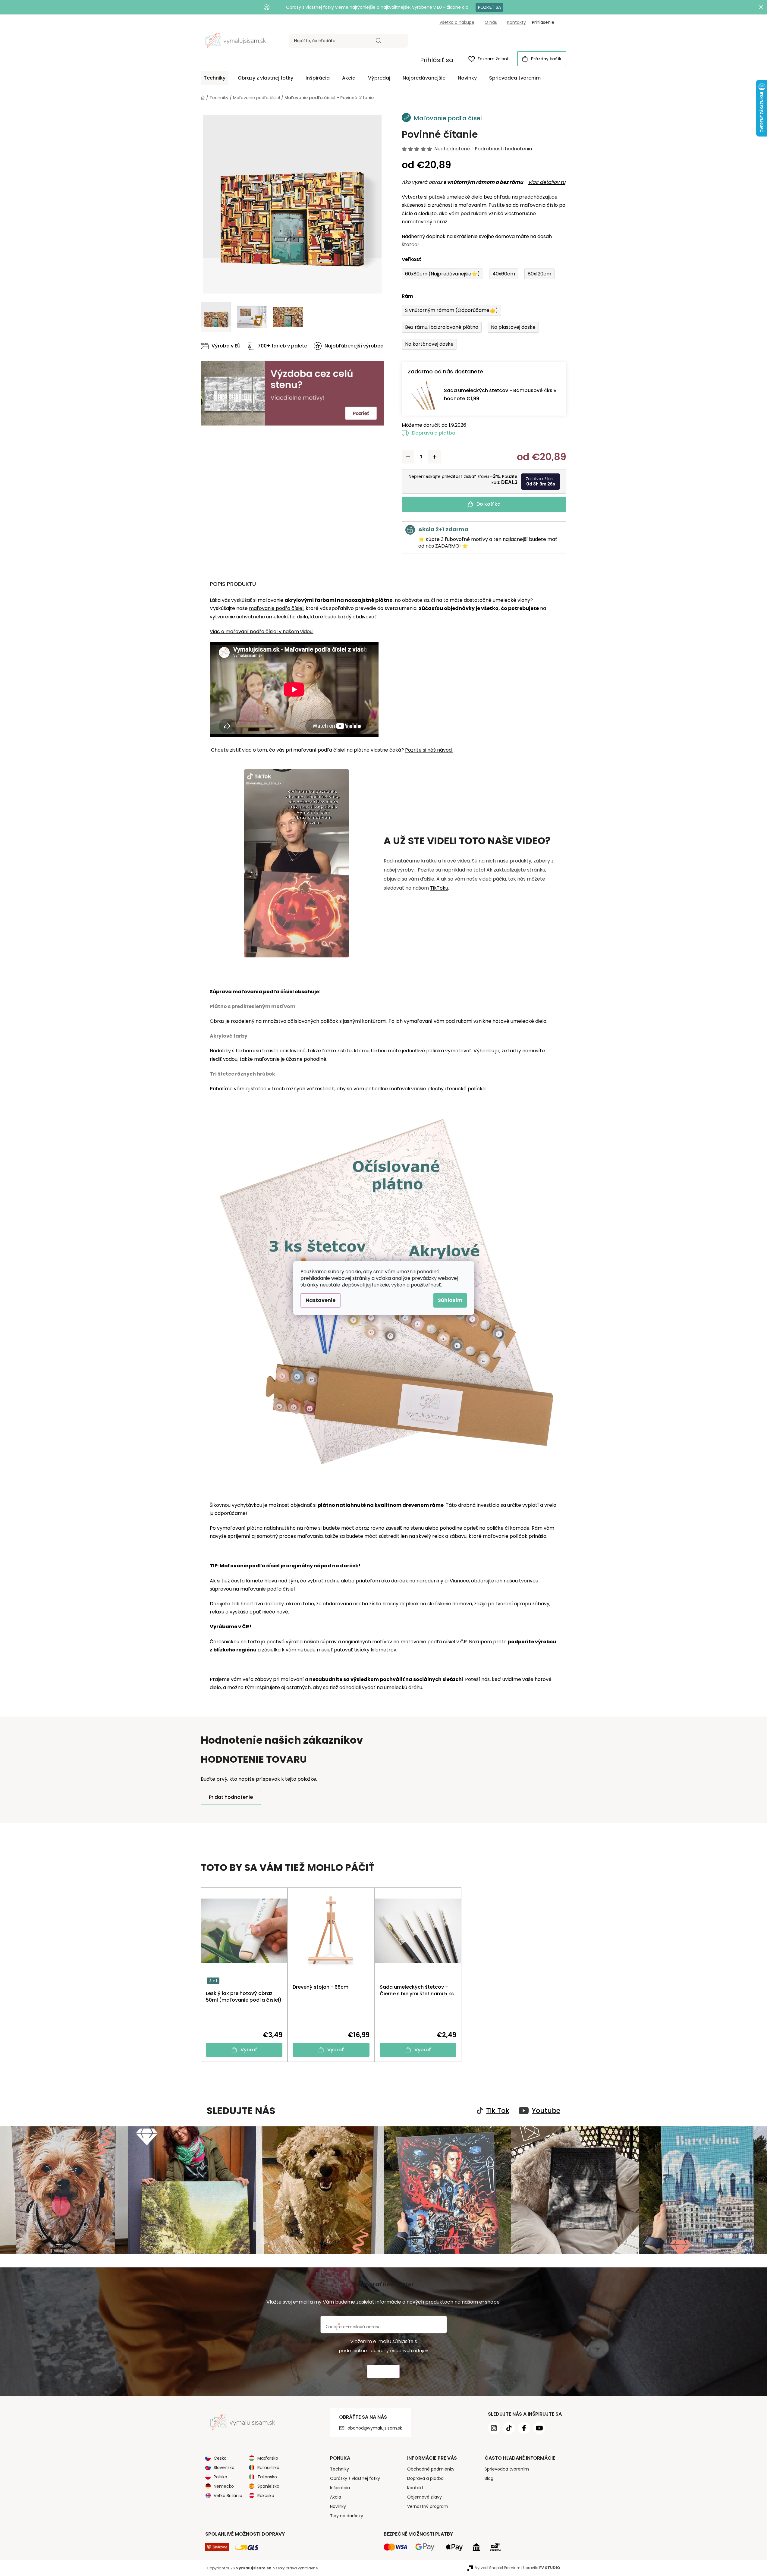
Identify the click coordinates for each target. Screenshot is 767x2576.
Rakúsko (266, 2496)
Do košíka (489, 504)
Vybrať (249, 2050)
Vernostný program (428, 2506)
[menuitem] (215, 78)
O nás (491, 22)
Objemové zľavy (424, 2497)
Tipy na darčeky (347, 2516)
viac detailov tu (547, 182)
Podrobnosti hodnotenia (503, 149)
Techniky (339, 2469)
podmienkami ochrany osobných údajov (384, 2351)
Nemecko (224, 2486)
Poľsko (220, 2477)
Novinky (338, 2506)
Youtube (546, 2111)
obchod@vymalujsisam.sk (375, 2428)
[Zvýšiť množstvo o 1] (435, 457)
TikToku (439, 888)
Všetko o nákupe (457, 22)
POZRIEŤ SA (489, 7)
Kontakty (517, 22)
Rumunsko (268, 2468)
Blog (489, 2478)
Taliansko (267, 2477)
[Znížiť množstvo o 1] (408, 457)
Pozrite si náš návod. (429, 750)
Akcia (336, 2497)
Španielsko (268, 2486)
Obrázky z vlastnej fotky (355, 2478)
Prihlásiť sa (437, 60)
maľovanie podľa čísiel (276, 608)
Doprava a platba (434, 433)
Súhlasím (450, 1300)
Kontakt (415, 2488)
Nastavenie (321, 1300)
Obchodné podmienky (431, 2469)
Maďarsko (268, 2458)
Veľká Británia (228, 2496)
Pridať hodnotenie (231, 1797)
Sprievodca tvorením (507, 2469)
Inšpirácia (340, 2488)
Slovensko (224, 2468)
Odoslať (383, 2372)
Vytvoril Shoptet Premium (498, 2568)
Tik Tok (498, 2111)
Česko (220, 2458)
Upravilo (542, 2568)
